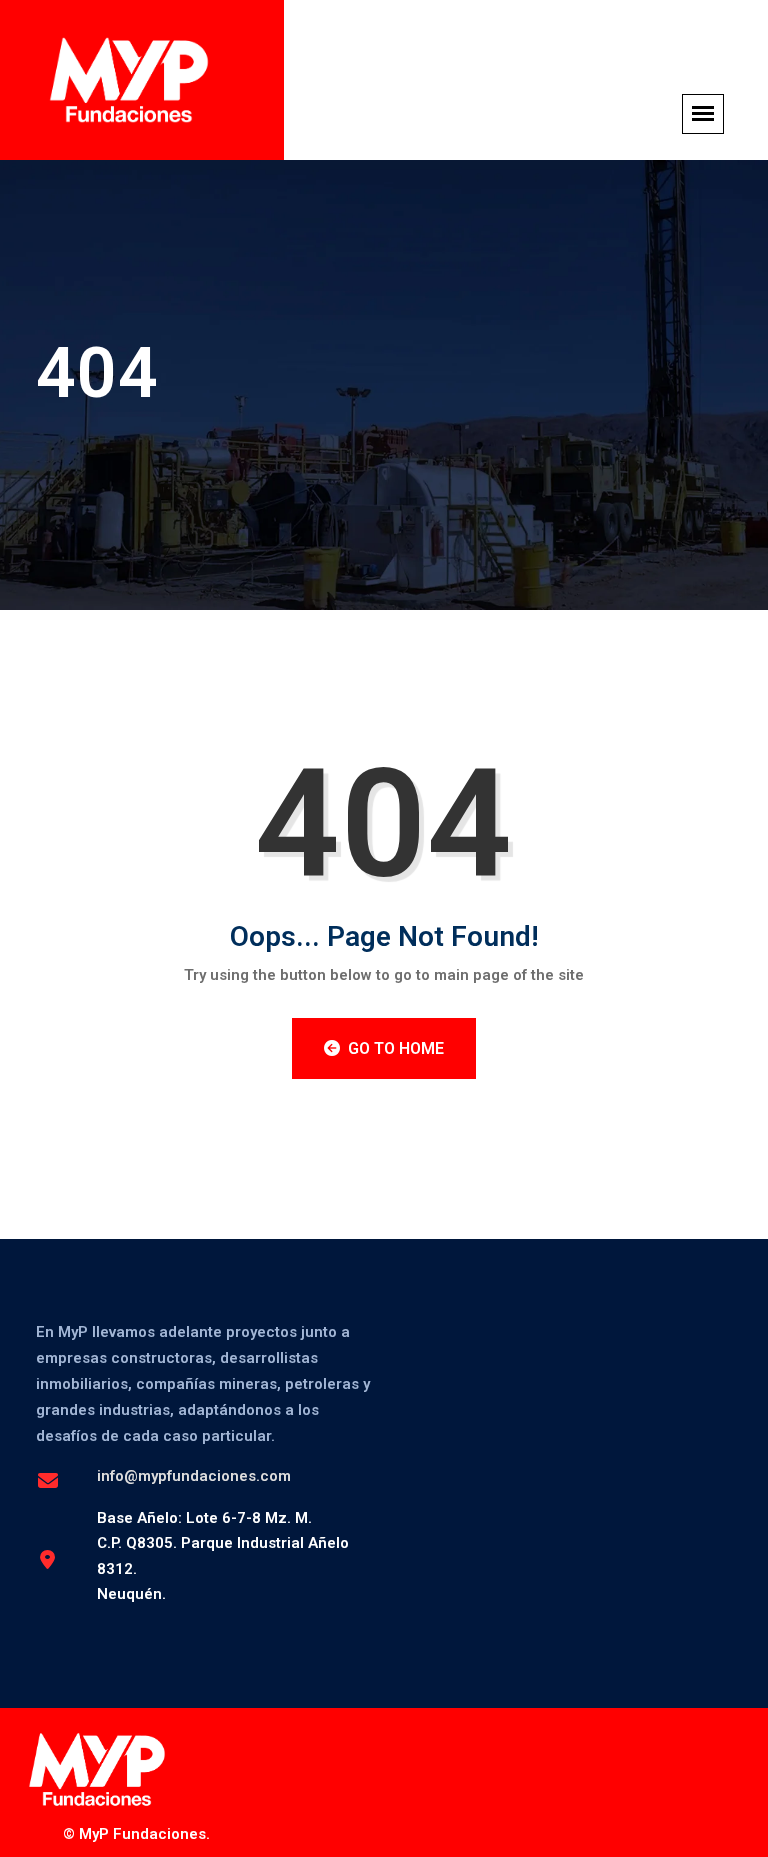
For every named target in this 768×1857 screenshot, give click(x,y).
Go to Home (394, 1048)
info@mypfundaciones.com (194, 1476)
